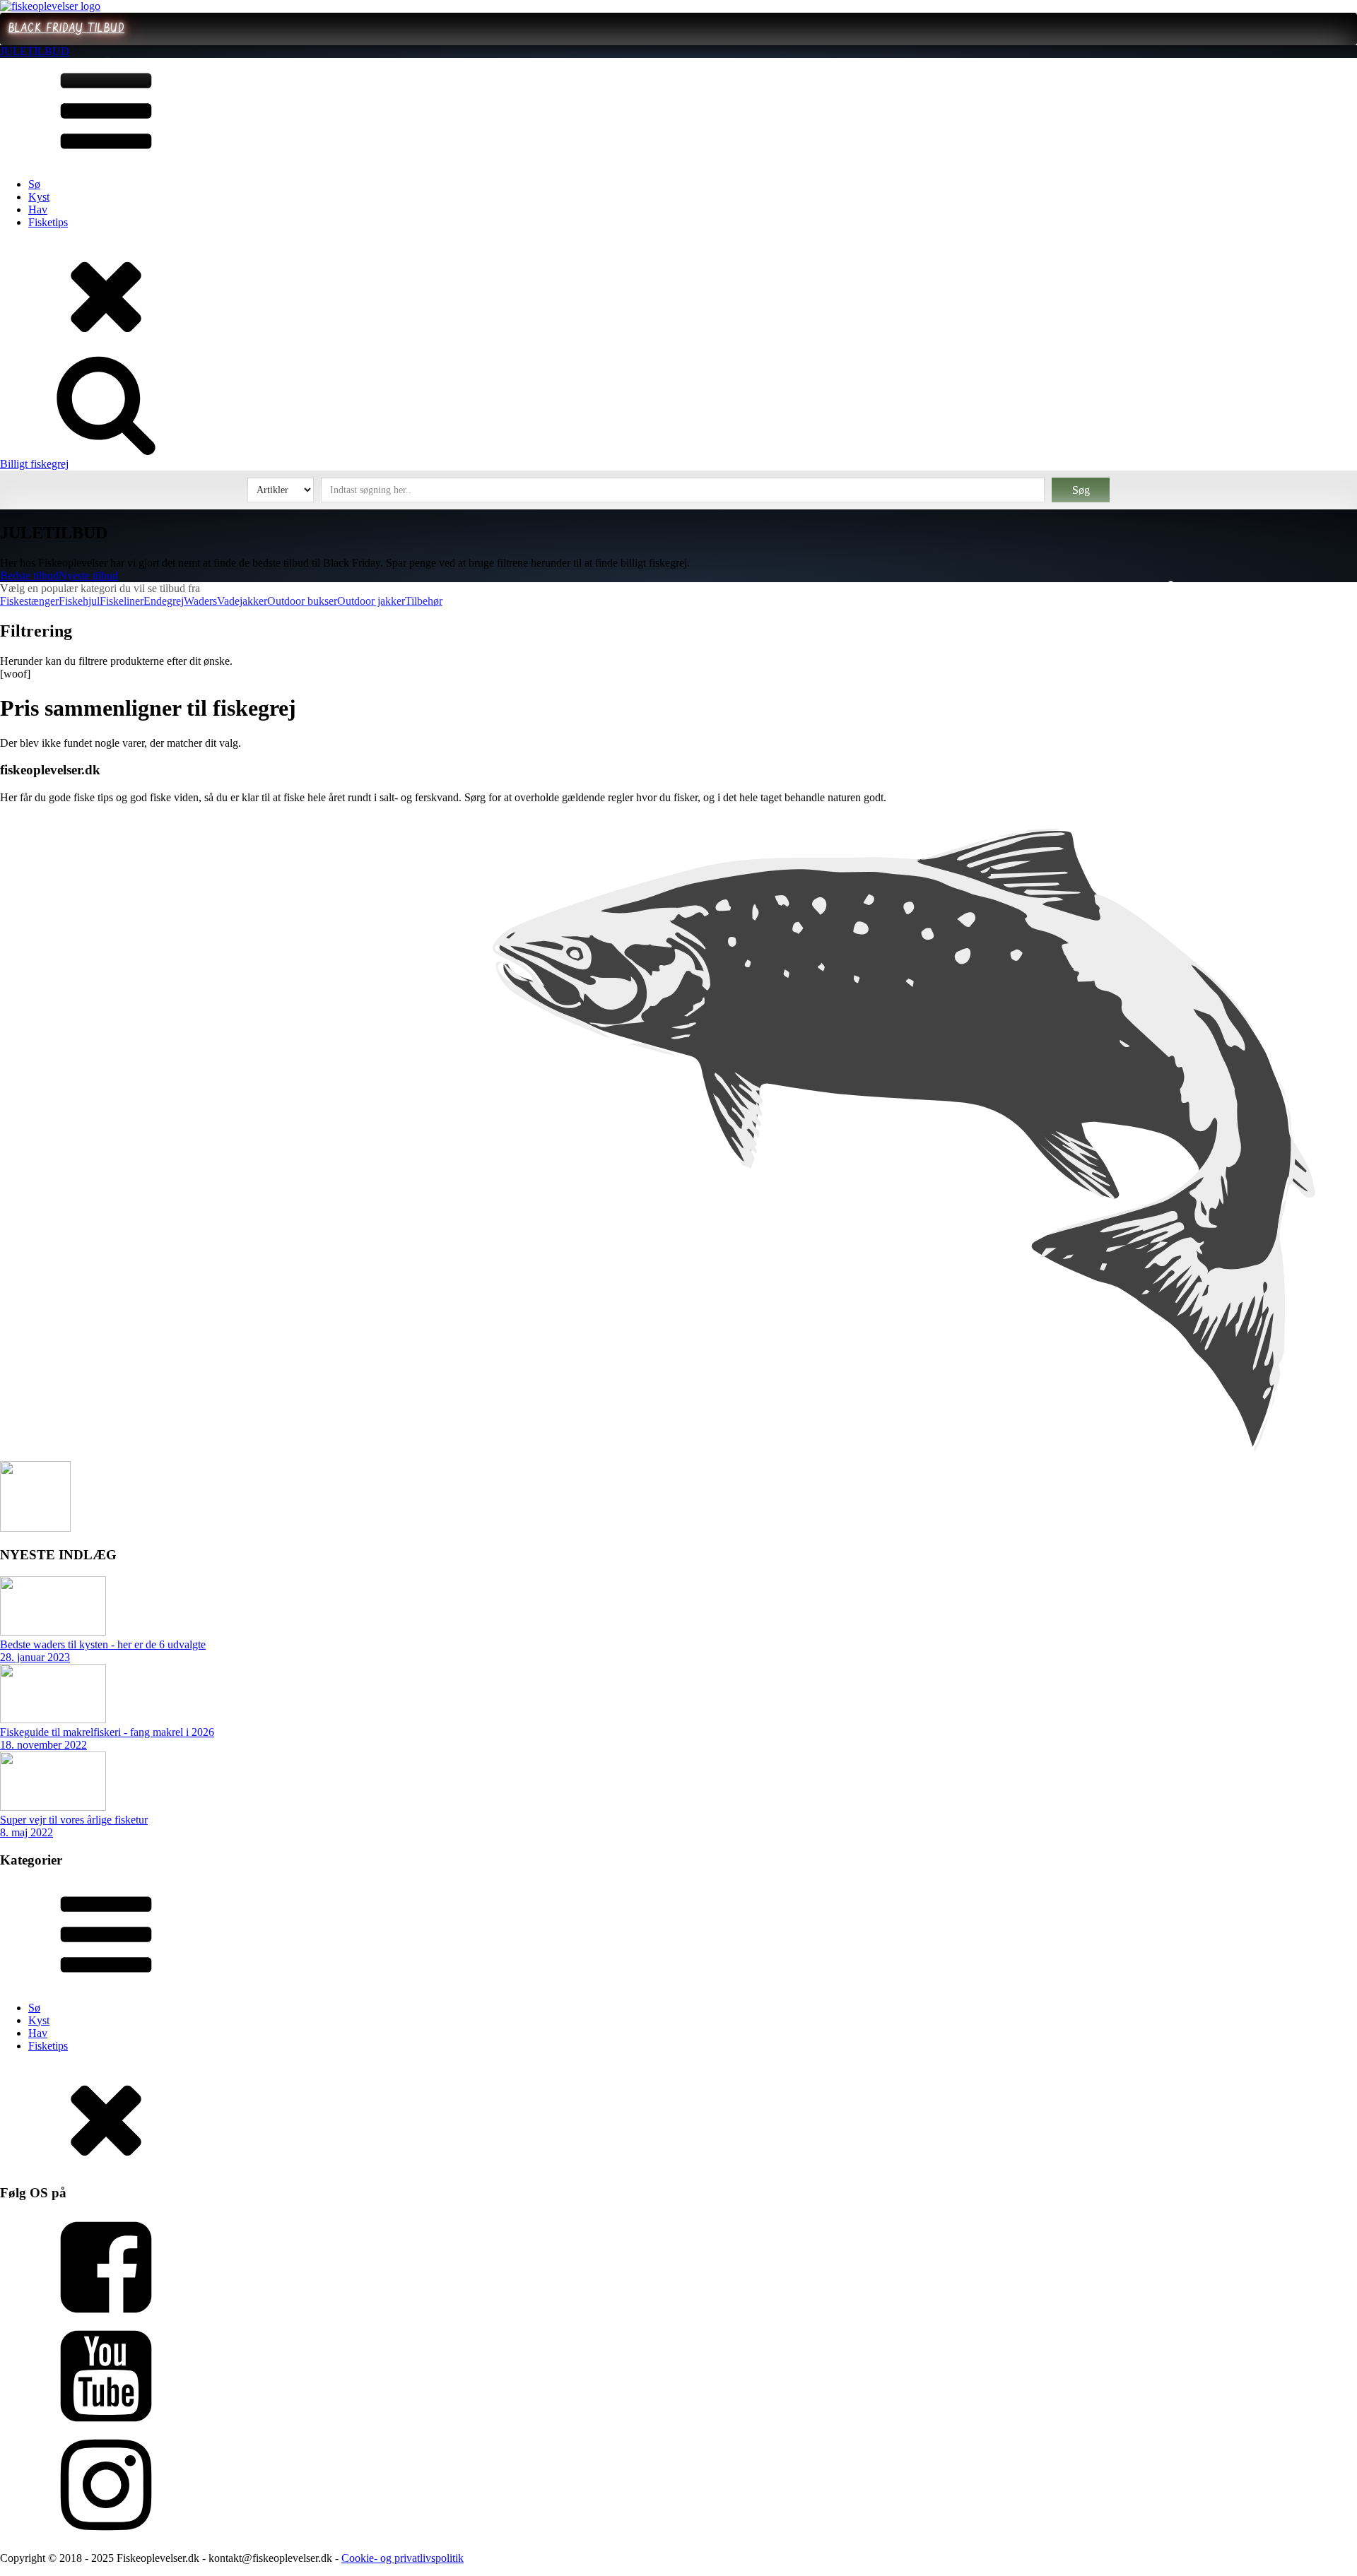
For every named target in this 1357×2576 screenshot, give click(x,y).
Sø (34, 184)
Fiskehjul (79, 601)
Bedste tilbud (29, 575)
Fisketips (48, 222)
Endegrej (164, 601)
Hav (38, 209)
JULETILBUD (35, 51)
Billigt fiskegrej (34, 464)
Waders (200, 601)
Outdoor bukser (302, 601)
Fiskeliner (122, 601)
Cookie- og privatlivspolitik (403, 2558)
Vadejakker (242, 601)
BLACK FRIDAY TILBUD (66, 29)
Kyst (39, 197)
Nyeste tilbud (88, 575)
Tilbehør (424, 601)
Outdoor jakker (371, 601)
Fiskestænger (29, 601)
